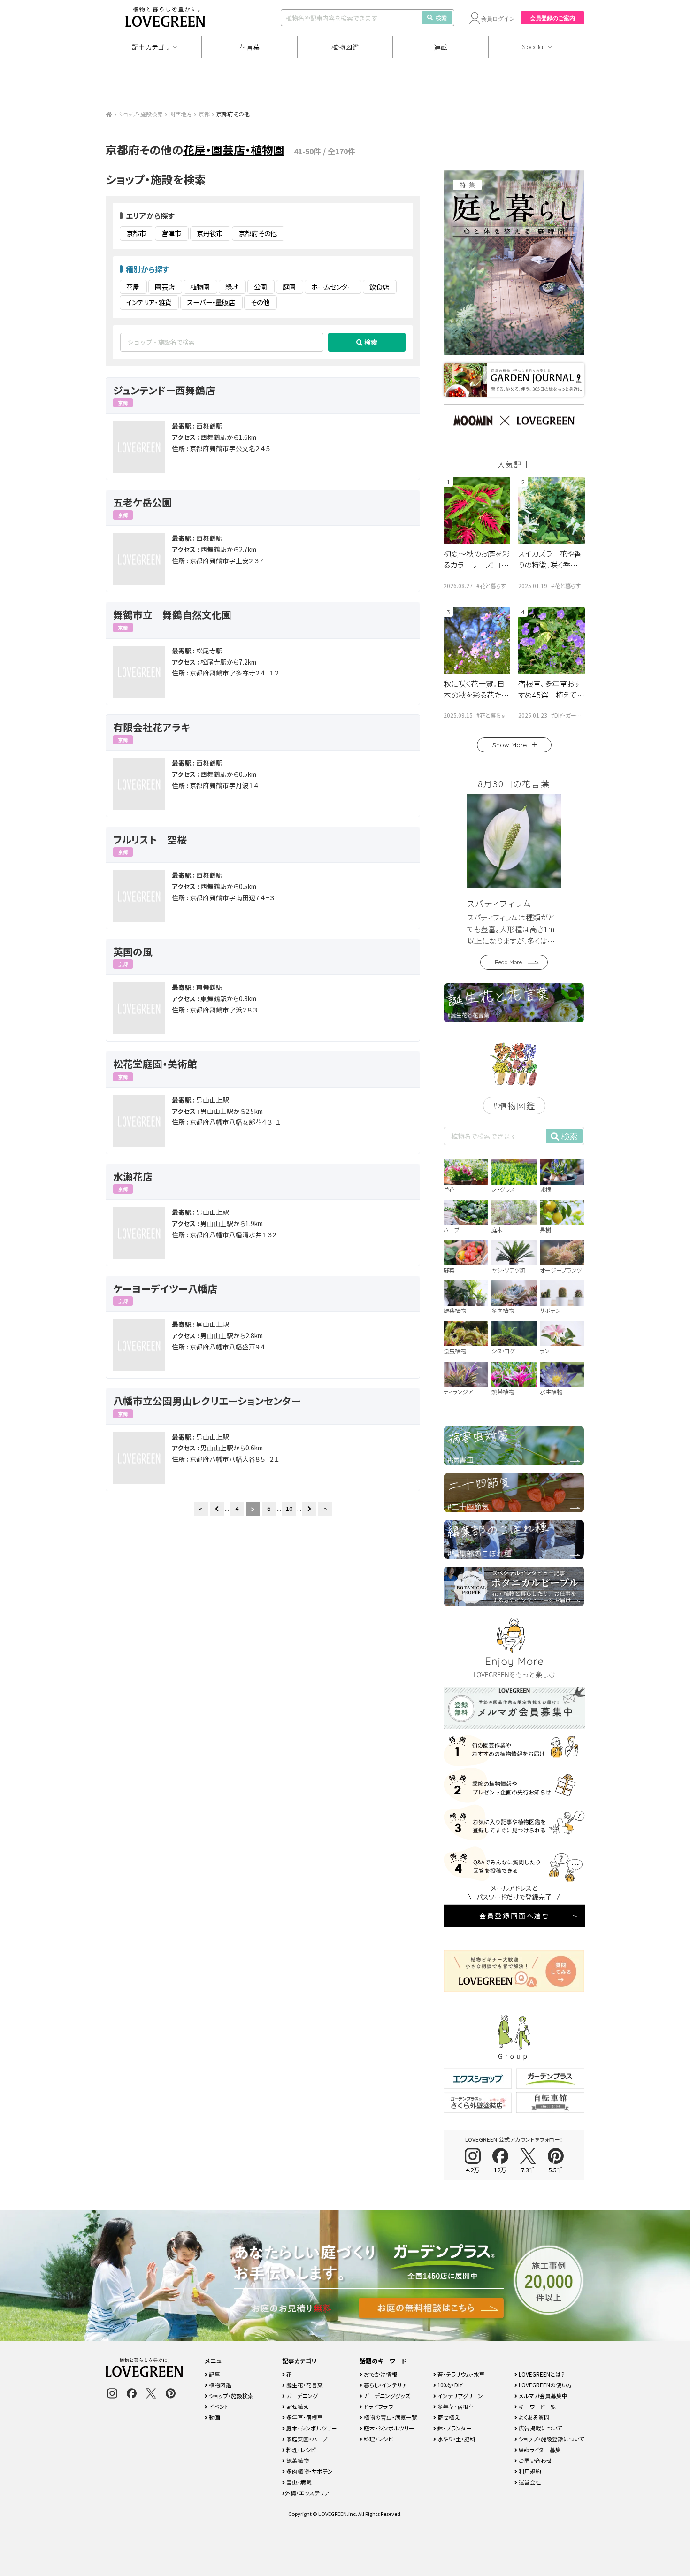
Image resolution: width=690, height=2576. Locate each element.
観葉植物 (297, 2460)
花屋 (133, 287)
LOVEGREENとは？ (541, 2374)
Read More (508, 962)
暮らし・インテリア (385, 2385)
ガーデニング (301, 2396)
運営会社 (529, 2482)
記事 (214, 2374)
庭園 (289, 287)
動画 (214, 2417)
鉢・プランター (454, 2428)
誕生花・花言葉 (304, 2385)
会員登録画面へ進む (514, 1916)
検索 (441, 18)
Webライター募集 (539, 2449)
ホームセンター (333, 287)
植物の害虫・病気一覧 (390, 2417)
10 (289, 1508)
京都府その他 (258, 233)
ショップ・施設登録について (551, 2439)
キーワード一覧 (537, 2406)
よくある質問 (533, 2417)
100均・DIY (449, 2385)
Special (534, 47)
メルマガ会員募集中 (542, 2396)
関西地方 (181, 114)
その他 (260, 302)
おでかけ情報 (380, 2374)
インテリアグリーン (460, 2396)
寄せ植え (297, 2406)
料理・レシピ (300, 2449)
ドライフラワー (380, 2406)
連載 (441, 47)
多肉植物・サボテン (309, 2471)
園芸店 (165, 287)
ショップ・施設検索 (141, 114)
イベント (218, 2406)
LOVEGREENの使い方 (545, 2385)
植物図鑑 (345, 47)
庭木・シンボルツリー (311, 2428)
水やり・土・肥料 (456, 2439)
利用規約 (529, 2471)
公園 (261, 287)
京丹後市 (210, 233)
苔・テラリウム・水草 (460, 2374)
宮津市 (171, 233)
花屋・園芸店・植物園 (234, 149)
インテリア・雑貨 (149, 302)
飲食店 (379, 287)
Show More (510, 745)
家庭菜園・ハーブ (306, 2439)
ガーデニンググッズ (386, 2396)
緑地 (232, 287)
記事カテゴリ (151, 47)
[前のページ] (217, 1509)
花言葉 (250, 47)
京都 (204, 114)
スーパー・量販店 (211, 302)
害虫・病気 (298, 2482)
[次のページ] (309, 1509)
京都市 (136, 233)
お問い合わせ (535, 2460)
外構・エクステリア (307, 2493)
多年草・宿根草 (304, 2417)
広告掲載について (540, 2428)
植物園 (200, 287)
